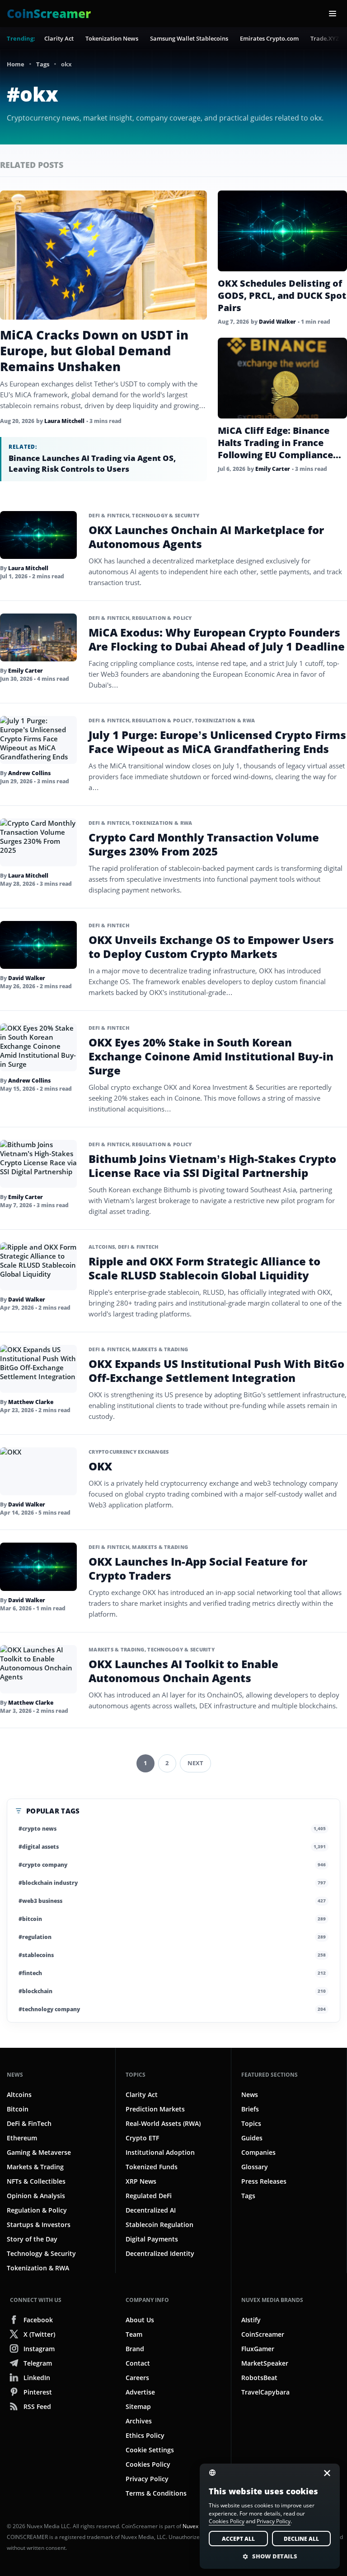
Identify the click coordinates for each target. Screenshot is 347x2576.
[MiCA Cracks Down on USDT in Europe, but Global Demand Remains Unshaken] (103, 255)
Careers (137, 2378)
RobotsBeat (259, 2378)
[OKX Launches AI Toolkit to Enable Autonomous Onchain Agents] (38, 1669)
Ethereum (22, 2138)
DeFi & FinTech (109, 515)
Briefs (250, 2109)
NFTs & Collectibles (36, 2181)
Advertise (140, 2392)
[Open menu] (333, 14)
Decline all (301, 2539)
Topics (136, 2075)
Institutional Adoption (160, 2152)
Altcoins (102, 1247)
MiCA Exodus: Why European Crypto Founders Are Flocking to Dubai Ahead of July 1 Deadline (217, 639)
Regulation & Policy (162, 618)
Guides (252, 2138)
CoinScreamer (263, 2334)
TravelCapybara (265, 2392)
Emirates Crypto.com (269, 38)
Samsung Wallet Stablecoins (189, 38)
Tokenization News (112, 38)
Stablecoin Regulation (159, 2225)
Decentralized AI (151, 2210)
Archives (139, 2421)
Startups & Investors (39, 2225)
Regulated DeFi (149, 2196)
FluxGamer (258, 2349)
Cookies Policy (148, 2464)
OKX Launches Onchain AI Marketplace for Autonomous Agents (206, 537)
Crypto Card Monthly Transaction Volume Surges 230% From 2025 (204, 844)
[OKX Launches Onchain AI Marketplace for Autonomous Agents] (38, 535)
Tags (43, 64)
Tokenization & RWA (225, 720)
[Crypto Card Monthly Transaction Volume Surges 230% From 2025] (38, 842)
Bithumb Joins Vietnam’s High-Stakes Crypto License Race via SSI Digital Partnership (212, 1166)
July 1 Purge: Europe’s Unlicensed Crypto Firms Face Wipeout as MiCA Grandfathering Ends (217, 742)
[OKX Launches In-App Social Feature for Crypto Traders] (38, 1567)
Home (16, 64)
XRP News (141, 2181)
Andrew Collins (29, 773)
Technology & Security (166, 515)
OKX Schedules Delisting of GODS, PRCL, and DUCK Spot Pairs (282, 295)
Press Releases (264, 2181)
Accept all (238, 2539)
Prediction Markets (155, 2109)
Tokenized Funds (152, 2167)
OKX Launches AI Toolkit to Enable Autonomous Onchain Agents (183, 1671)
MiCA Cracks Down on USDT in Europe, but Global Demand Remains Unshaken (94, 351)
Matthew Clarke (31, 1402)
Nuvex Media (199, 2526)
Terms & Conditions (156, 2493)
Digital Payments (152, 2239)
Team (134, 2334)
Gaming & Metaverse (39, 2152)
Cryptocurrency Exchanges (129, 1452)
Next (195, 1763)
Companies (258, 2152)
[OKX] (38, 1471)
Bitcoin (18, 2109)
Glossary (255, 2167)
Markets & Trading (160, 1349)
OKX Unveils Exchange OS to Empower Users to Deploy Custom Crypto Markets (211, 947)
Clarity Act (59, 38)
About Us (140, 2320)
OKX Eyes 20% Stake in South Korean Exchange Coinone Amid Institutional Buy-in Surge (211, 1056)
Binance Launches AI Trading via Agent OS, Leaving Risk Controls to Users (92, 463)
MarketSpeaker (265, 2363)
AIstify (251, 2320)
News (15, 2075)
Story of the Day (32, 2239)
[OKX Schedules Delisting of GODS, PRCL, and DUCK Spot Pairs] (282, 231)
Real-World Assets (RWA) (163, 2123)
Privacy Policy (147, 2479)
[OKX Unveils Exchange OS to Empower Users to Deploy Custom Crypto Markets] (38, 945)
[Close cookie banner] (324, 2473)
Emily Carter (273, 469)
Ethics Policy (145, 2435)
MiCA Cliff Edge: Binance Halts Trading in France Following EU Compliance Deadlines (275, 449)
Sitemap (138, 2406)
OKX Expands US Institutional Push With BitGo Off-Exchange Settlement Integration (216, 1371)
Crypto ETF (142, 2138)
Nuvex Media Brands (272, 2300)
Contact (138, 2363)
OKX (100, 1466)
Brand (135, 2349)
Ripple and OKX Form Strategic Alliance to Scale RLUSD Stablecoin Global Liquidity (204, 1268)
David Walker (277, 322)
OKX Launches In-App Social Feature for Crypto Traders (198, 1568)
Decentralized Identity (160, 2253)
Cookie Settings (150, 2450)
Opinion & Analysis (36, 2196)
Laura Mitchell (64, 421)
